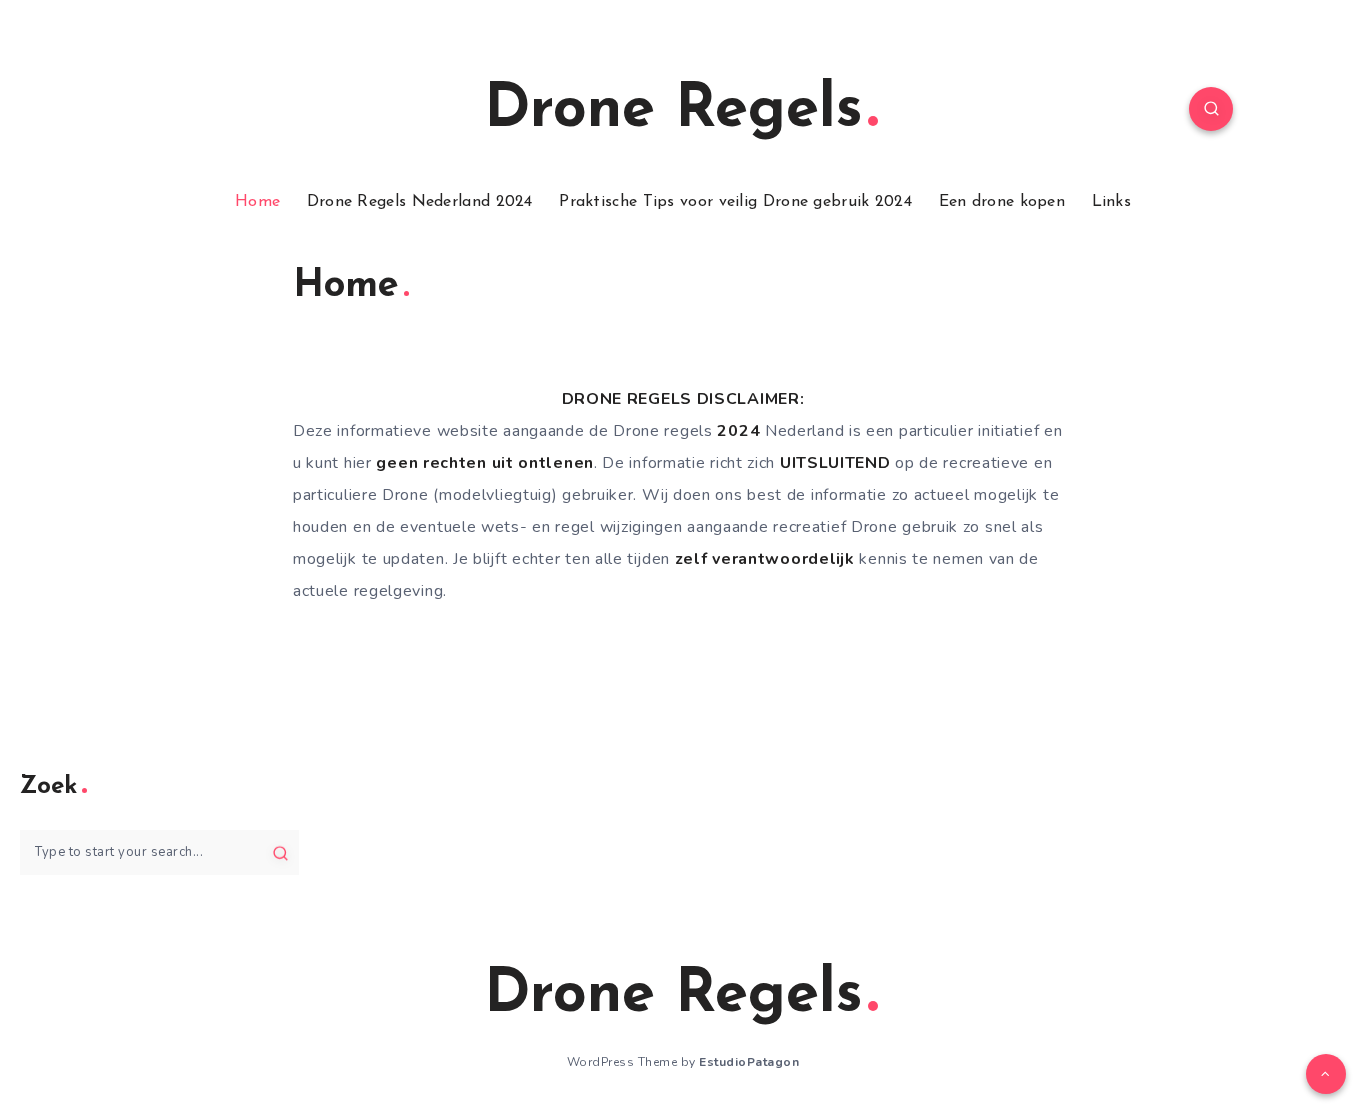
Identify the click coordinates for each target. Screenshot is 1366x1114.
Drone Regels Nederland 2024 (420, 202)
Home (257, 202)
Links (1112, 202)
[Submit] (280, 852)
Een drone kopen (1002, 202)
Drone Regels (673, 111)
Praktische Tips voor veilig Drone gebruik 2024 (735, 202)
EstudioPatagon (749, 1062)
